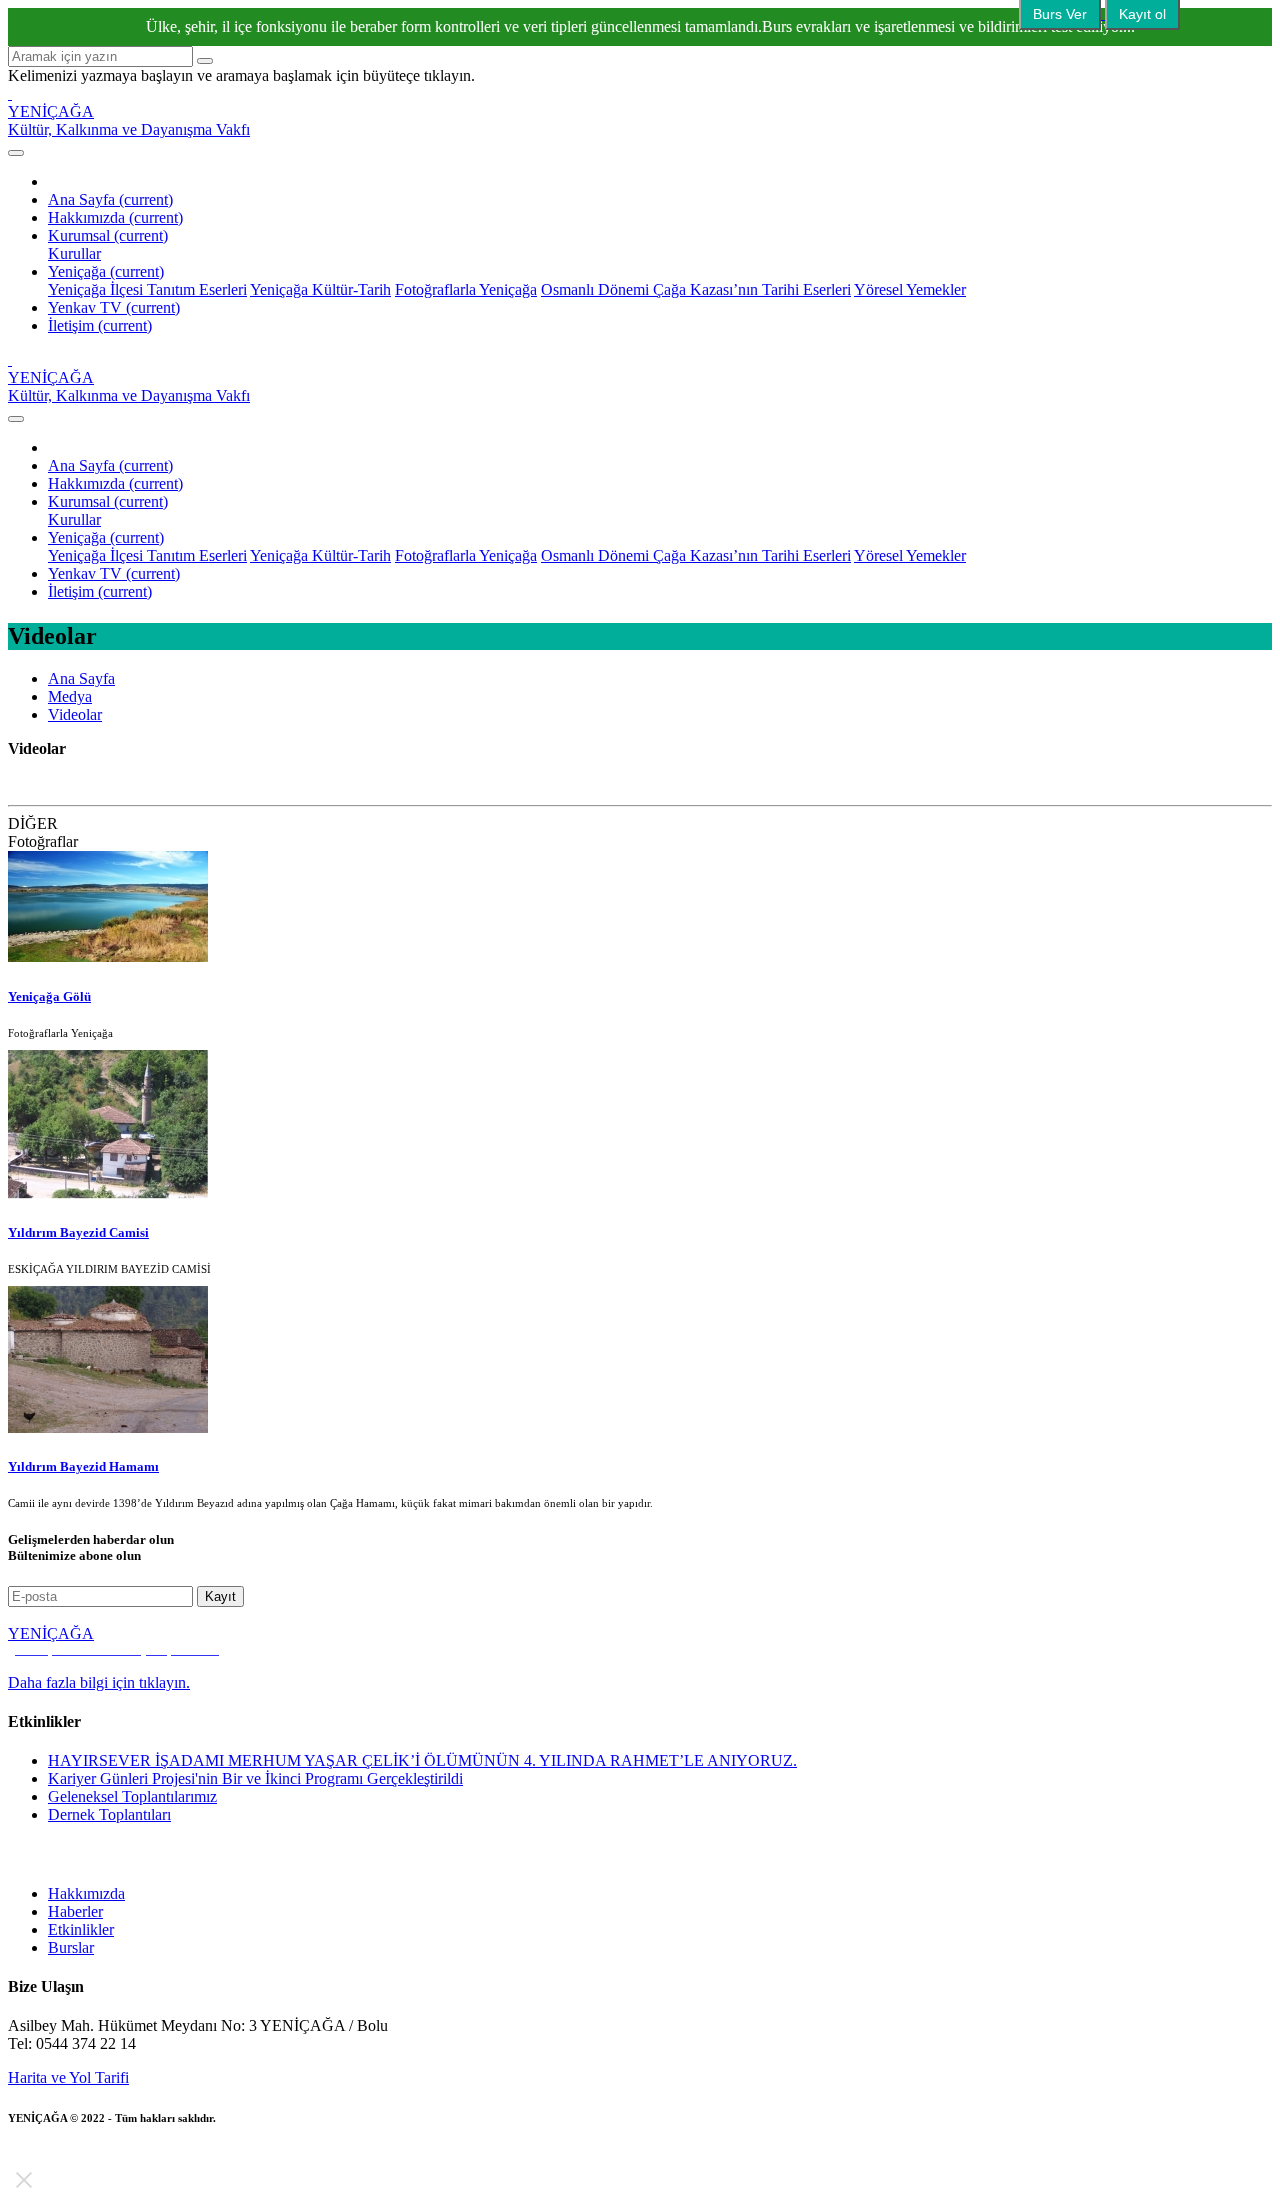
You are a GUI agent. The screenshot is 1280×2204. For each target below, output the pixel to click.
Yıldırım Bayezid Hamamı (83, 1466)
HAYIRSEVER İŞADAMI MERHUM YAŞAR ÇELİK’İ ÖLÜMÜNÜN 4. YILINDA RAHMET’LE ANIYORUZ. (422, 1760)
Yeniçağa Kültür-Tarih (320, 289)
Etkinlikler (81, 1929)
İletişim (100, 325)
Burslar (71, 1947)
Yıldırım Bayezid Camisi (78, 1232)
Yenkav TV (114, 307)
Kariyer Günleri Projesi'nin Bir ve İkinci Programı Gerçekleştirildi (255, 1778)
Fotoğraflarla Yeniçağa (466, 289)
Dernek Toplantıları (109, 1814)
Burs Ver (1060, 14)
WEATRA (144, 2133)
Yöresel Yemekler (910, 289)
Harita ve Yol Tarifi (68, 2077)
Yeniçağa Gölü (49, 996)
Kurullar (74, 253)
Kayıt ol (1142, 14)
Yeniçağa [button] (106, 271)
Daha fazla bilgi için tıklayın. (99, 1682)
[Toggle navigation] (16, 153)
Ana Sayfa (110, 199)
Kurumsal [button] (108, 235)
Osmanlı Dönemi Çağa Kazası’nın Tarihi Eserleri (696, 289)
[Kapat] (24, 2180)
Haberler (75, 1911)
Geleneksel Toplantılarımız (132, 1796)
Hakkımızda (115, 217)
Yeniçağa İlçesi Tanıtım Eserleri (147, 289)
